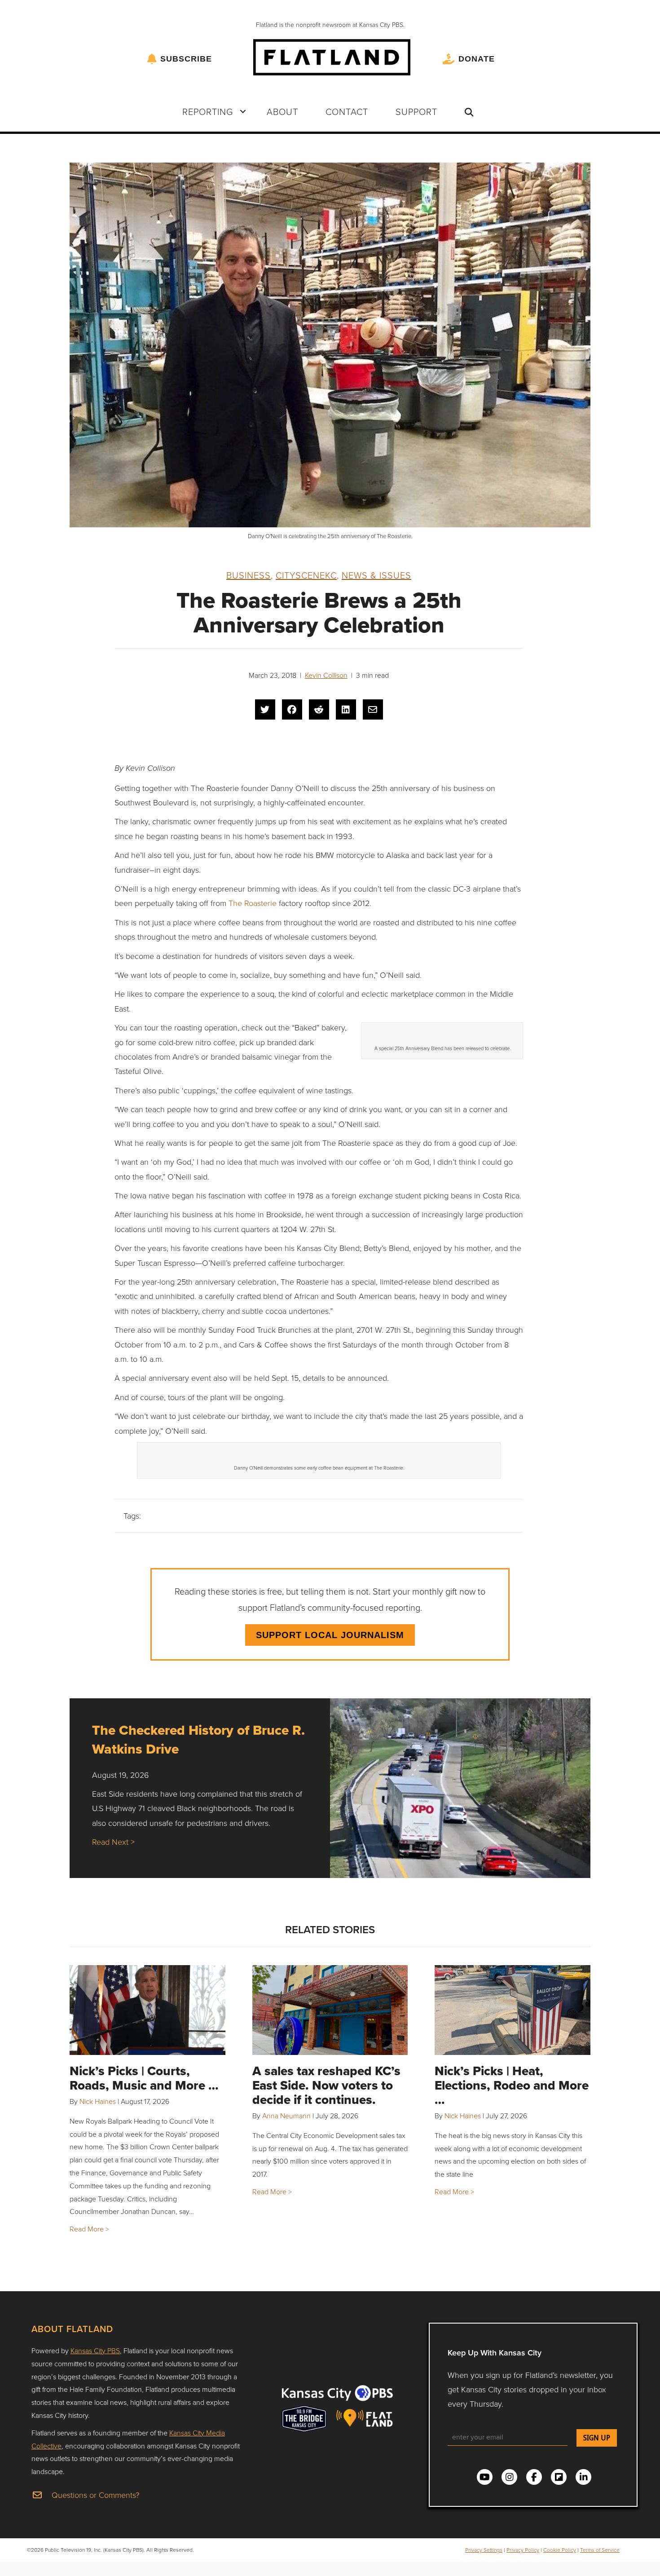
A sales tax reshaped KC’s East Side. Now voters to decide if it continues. (326, 2085)
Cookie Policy (560, 2550)
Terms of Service (600, 2550)
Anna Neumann (286, 2116)
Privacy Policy (523, 2550)
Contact (347, 111)
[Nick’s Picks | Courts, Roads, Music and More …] (147, 2010)
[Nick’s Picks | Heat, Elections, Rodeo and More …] (513, 2010)
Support (416, 111)
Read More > (89, 2229)
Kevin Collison (326, 675)
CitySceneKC (306, 575)
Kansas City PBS (95, 2351)
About (282, 111)
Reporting (208, 111)
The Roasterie (253, 903)
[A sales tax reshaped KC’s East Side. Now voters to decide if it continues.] (330, 2010)
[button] (243, 111)
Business (249, 575)
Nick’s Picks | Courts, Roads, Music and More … (144, 2078)
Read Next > (113, 1842)
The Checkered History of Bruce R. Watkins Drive (198, 1739)
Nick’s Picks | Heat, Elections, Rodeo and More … (512, 2085)
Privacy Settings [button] (484, 2550)
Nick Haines (98, 2101)
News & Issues (376, 575)
